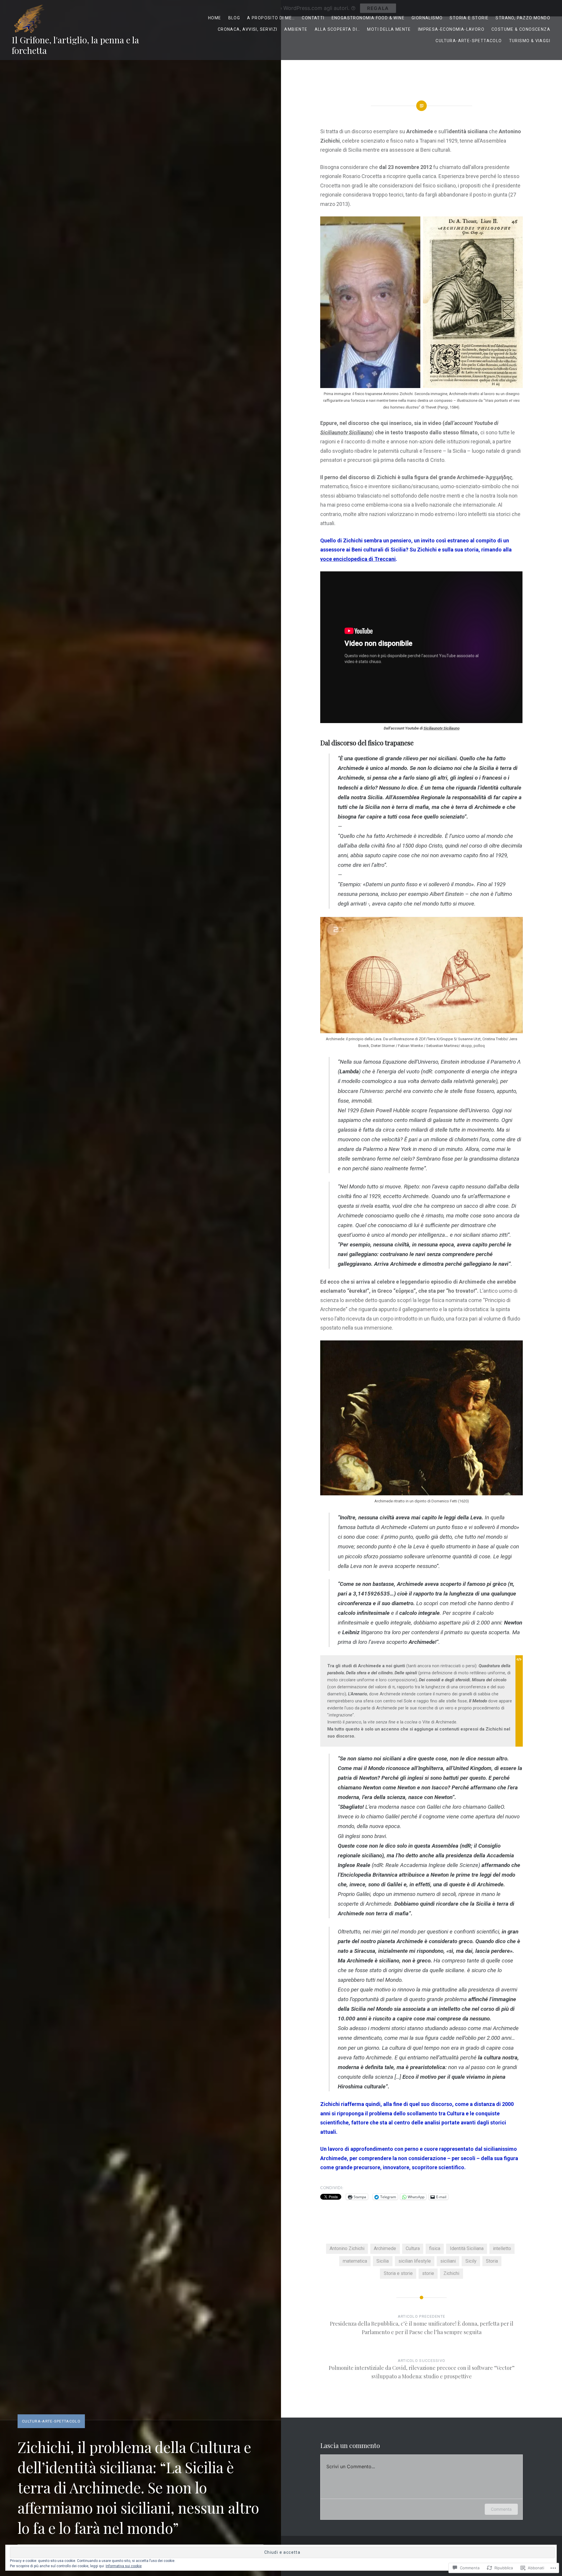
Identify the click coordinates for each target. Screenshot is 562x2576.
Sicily (471, 2261)
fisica (435, 2248)
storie (428, 2273)
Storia (492, 2261)
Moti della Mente (389, 29)
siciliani (448, 2261)
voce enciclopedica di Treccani (358, 559)
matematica (355, 2261)
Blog (234, 18)
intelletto (502, 2248)
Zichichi (451, 2273)
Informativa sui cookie (124, 2566)
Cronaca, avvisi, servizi (248, 29)
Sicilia (383, 2261)
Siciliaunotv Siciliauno (346, 432)
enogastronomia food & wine (368, 18)
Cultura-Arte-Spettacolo (469, 41)
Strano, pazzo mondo (523, 18)
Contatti (313, 18)
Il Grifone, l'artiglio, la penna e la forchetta (75, 45)
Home (215, 18)
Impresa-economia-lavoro (451, 29)
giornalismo (427, 18)
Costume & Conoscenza (521, 29)
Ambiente (296, 29)
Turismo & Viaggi (530, 41)
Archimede (385, 2248)
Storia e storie (469, 18)
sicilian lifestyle (415, 2261)
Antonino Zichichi (347, 2248)
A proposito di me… (271, 18)
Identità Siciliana (467, 2248)
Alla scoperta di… (337, 29)
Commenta (501, 2509)
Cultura (413, 2248)
